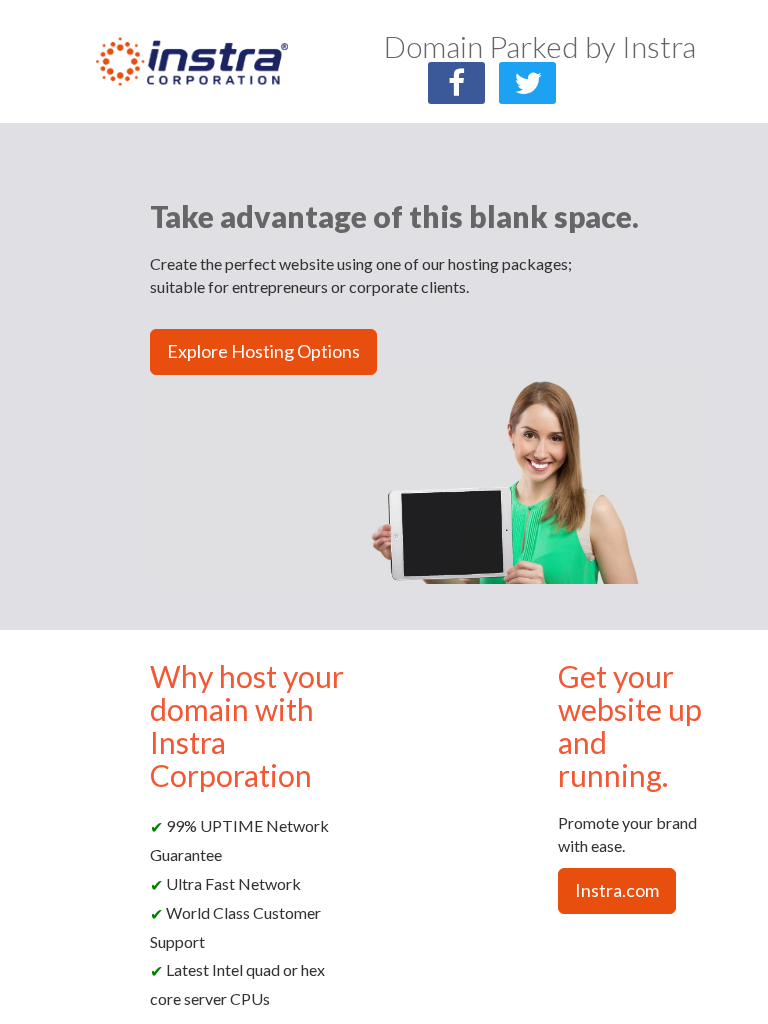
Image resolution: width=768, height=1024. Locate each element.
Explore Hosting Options (263, 351)
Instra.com (617, 890)
